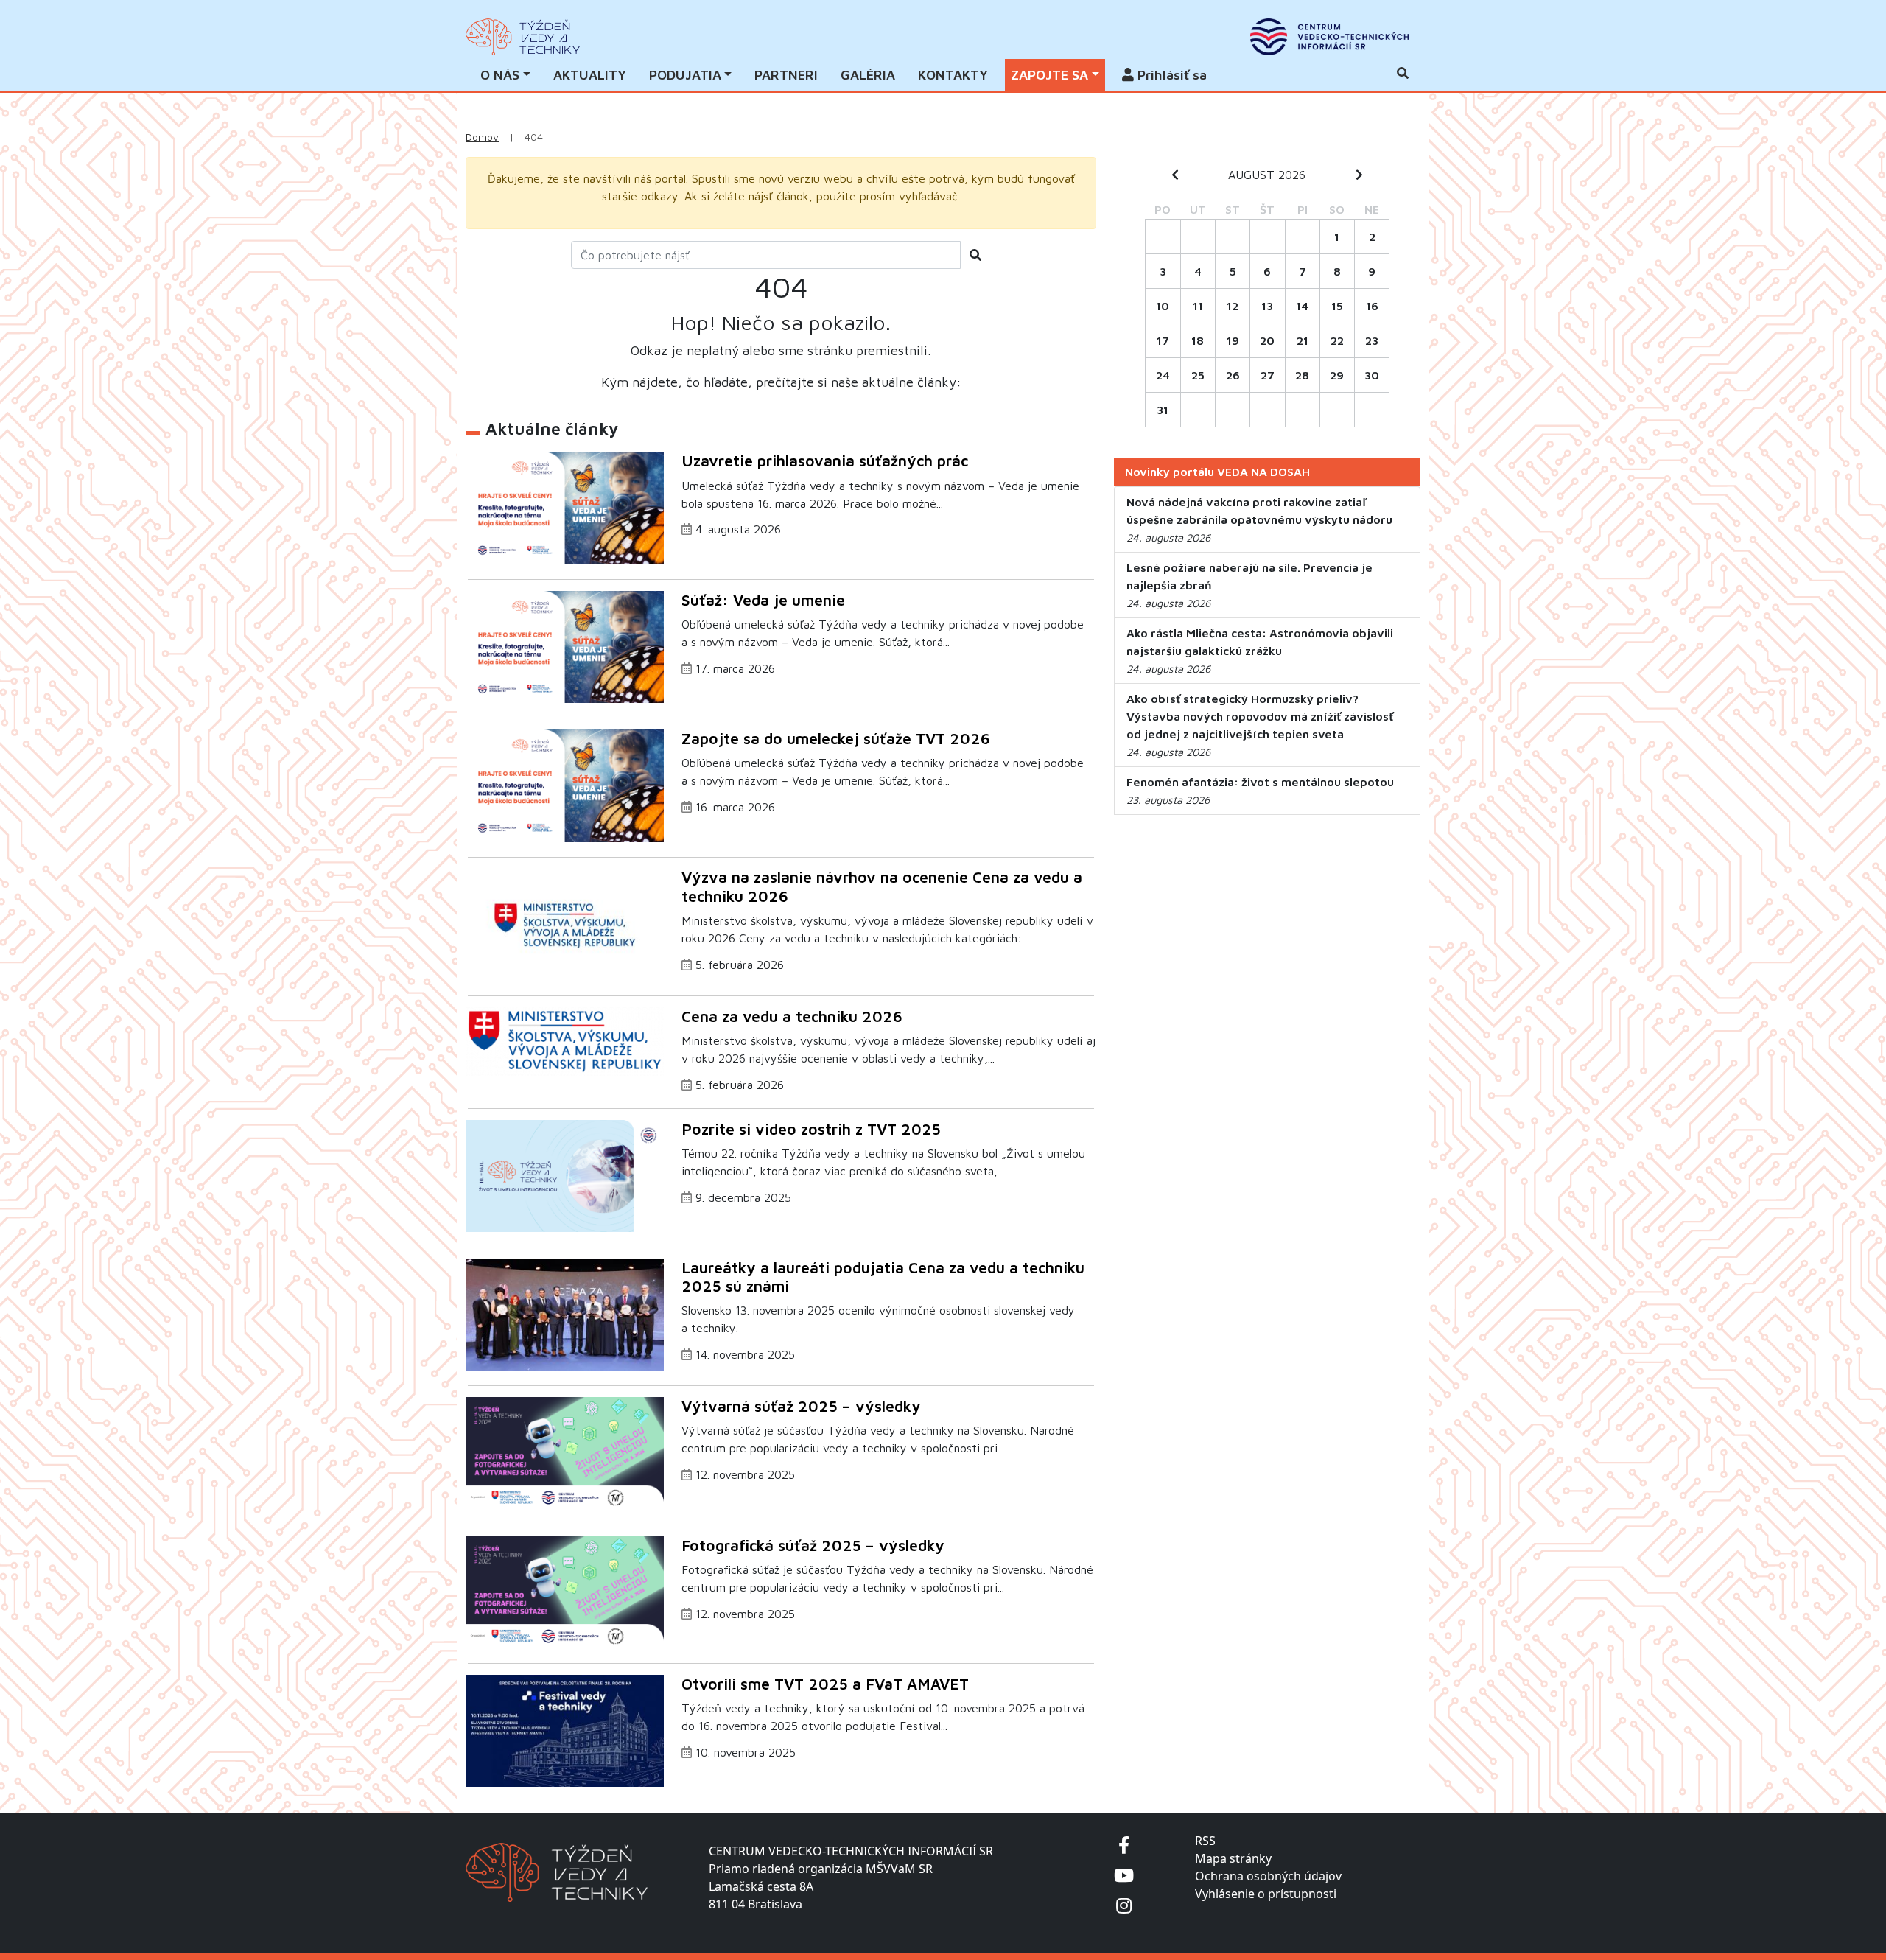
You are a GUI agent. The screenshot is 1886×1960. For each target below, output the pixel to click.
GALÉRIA (868, 75)
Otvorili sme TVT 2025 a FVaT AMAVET (825, 1684)
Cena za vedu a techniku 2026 (792, 1016)
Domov (482, 137)
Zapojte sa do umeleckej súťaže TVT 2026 (836, 738)
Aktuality (590, 75)
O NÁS (500, 75)
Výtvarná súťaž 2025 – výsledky (801, 1406)
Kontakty (953, 75)
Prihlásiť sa (1170, 75)
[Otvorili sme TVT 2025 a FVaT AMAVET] (565, 1729)
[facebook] (1124, 1845)
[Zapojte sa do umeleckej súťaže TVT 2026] (565, 784)
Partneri (786, 75)
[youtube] (1124, 1875)
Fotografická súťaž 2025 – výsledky (813, 1545)
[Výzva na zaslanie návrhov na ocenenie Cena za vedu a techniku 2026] (565, 923)
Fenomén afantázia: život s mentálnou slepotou (1260, 782)
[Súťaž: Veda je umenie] (565, 645)
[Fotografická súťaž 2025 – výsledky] (565, 1591)
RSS (1205, 1841)
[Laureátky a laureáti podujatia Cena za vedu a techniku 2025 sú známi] (565, 1313)
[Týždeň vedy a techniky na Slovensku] (523, 37)
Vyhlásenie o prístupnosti (1266, 1894)
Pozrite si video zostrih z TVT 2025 (811, 1129)
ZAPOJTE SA (1049, 75)
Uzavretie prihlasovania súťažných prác (825, 461)
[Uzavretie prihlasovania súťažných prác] (565, 507)
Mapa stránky (1233, 1858)
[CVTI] (1329, 37)
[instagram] (1124, 1905)
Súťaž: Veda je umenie (763, 600)
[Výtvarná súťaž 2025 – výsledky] (565, 1452)
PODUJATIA (685, 75)
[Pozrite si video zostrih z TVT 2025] (565, 1175)
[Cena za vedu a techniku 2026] (565, 1040)
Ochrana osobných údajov (1268, 1876)
